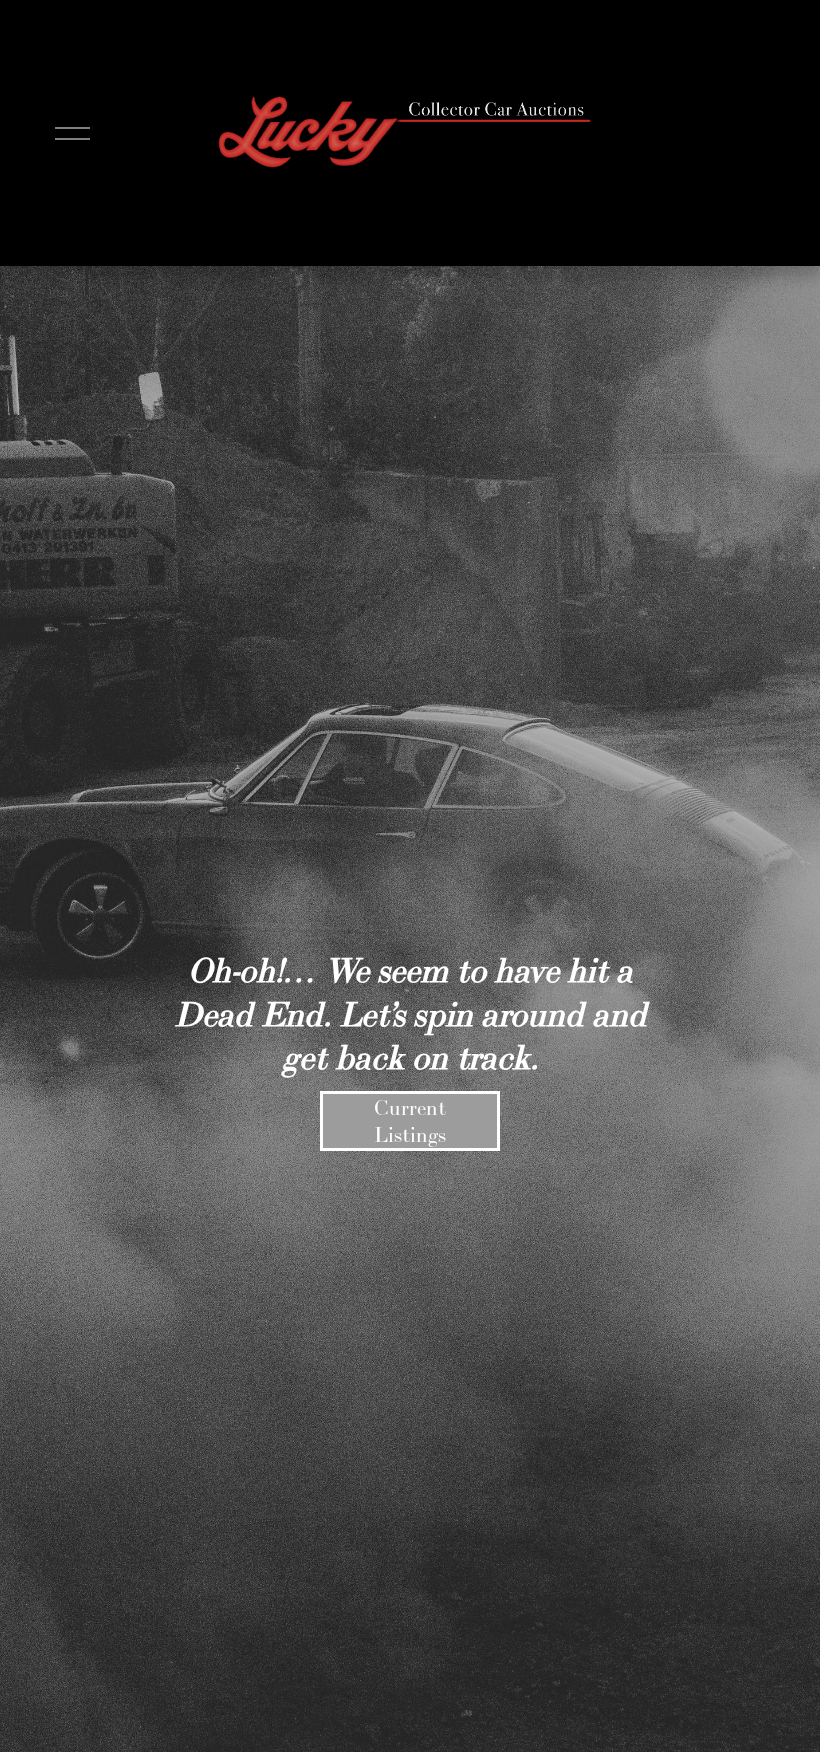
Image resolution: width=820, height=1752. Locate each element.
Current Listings (410, 1121)
